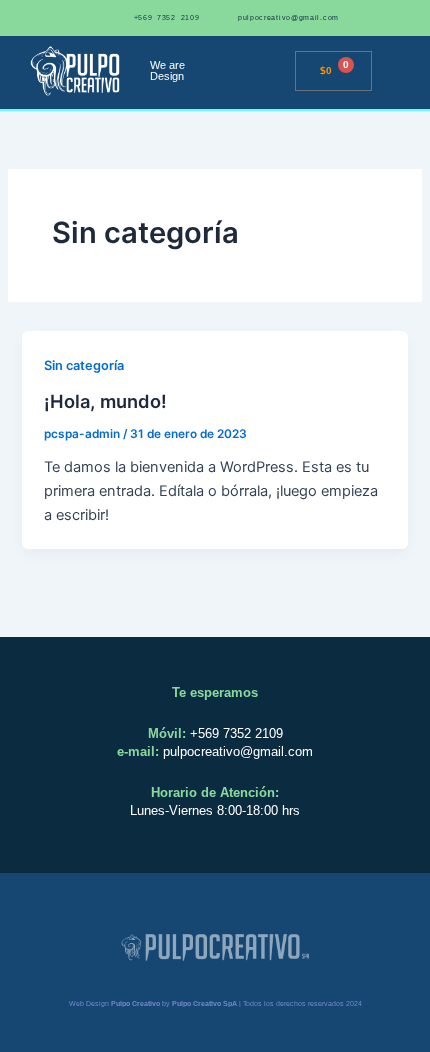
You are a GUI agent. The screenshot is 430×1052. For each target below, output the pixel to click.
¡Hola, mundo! (105, 401)
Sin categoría (84, 365)
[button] (273, 71)
